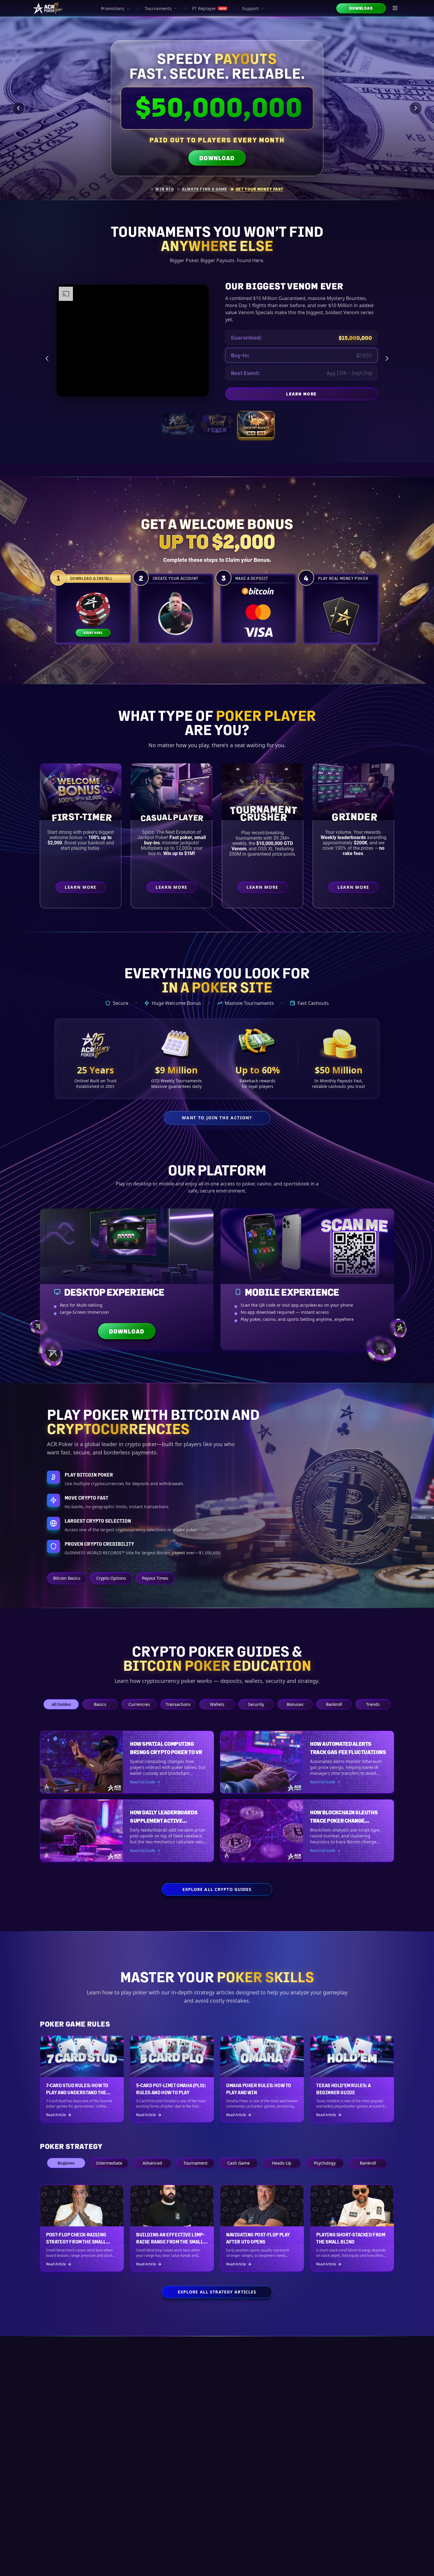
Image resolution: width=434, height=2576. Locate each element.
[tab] (162, 189)
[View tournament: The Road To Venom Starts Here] (217, 424)
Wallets (217, 1704)
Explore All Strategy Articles (217, 2292)
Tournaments (158, 8)
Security (256, 1704)
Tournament (195, 2163)
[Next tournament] (387, 359)
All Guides (61, 1704)
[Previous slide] (18, 108)
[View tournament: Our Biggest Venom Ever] (256, 424)
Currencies (139, 1704)
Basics (100, 1704)
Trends (373, 1704)
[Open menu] (395, 8)
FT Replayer (209, 8)
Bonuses (295, 1704)
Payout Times (155, 1578)
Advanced (152, 2163)
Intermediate (109, 2163)
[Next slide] (416, 108)
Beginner (66, 2163)
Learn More (350, 395)
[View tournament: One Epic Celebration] (178, 424)
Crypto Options (111, 1578)
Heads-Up (282, 2163)
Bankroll (334, 1704)
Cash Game (239, 2163)
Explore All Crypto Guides (217, 1889)
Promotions (113, 8)
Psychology (325, 2163)
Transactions (178, 1704)
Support (250, 8)
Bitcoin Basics (67, 1578)
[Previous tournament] (47, 359)
